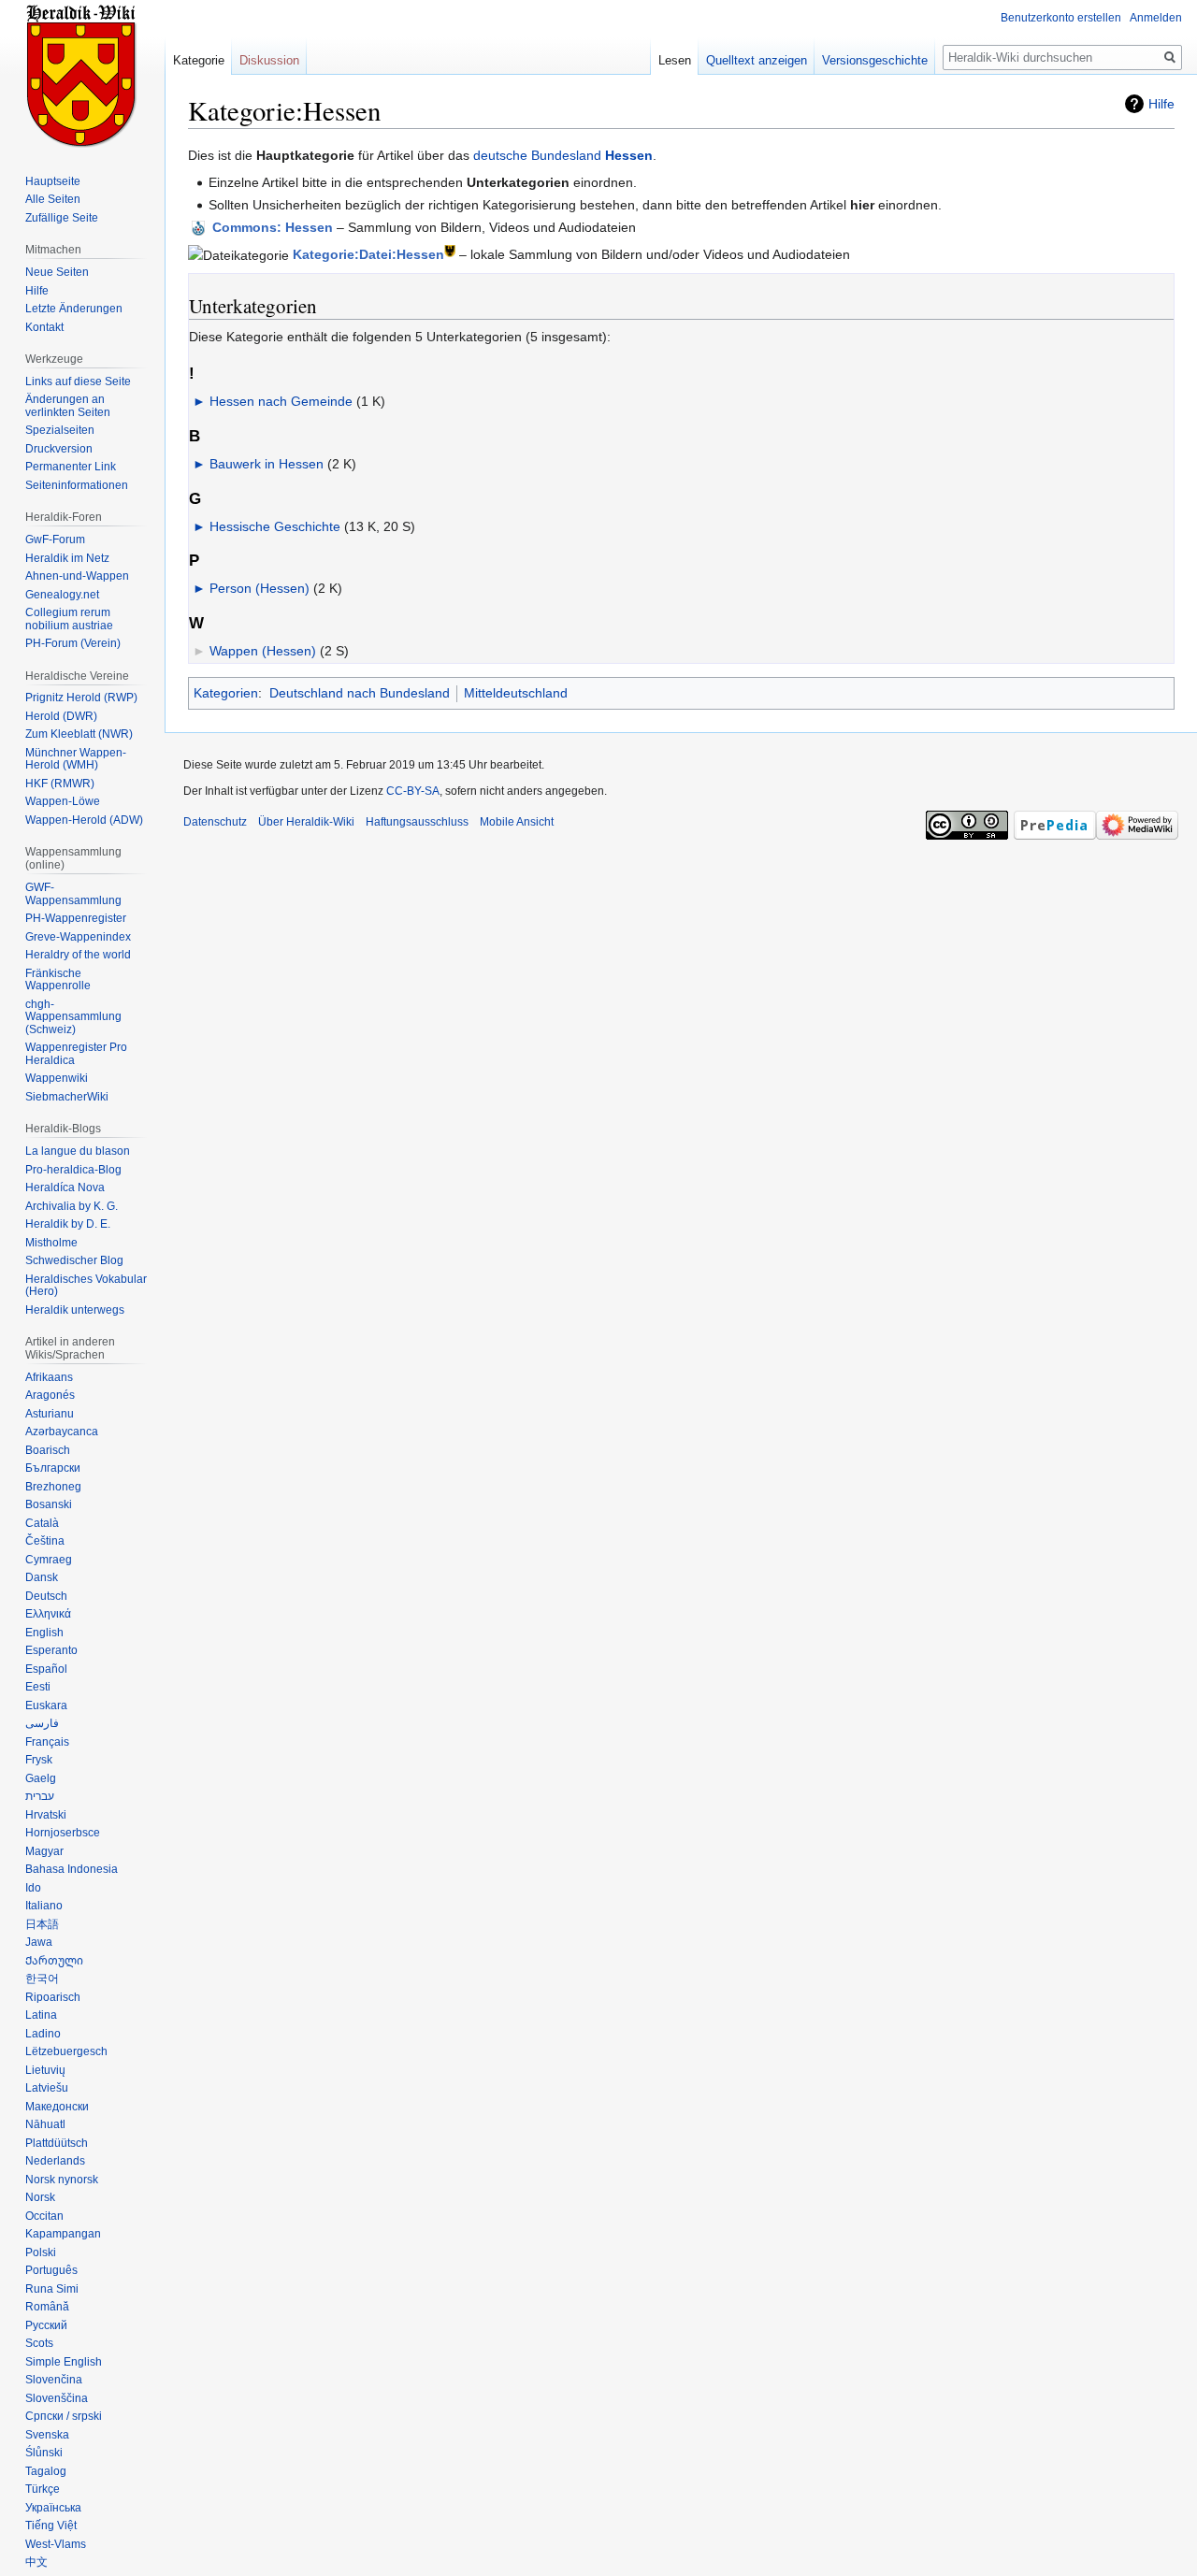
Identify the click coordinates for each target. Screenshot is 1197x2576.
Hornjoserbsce (63, 1833)
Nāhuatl (45, 2124)
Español (46, 1669)
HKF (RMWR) (60, 784)
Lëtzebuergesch (66, 2051)
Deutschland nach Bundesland (360, 693)
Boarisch (48, 1450)
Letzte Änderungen (74, 309)
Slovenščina (57, 2398)
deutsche (500, 155)
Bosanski (49, 1504)
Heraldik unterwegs (75, 1310)
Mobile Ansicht (517, 822)
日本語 (42, 1924)
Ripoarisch (53, 1997)
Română (47, 2307)
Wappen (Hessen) (263, 651)
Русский (46, 2325)
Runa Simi (52, 2289)
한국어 (42, 1979)
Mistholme (51, 1243)
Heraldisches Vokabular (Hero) (86, 1286)
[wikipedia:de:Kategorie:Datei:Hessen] (450, 250)
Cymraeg (49, 1560)
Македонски (57, 2107)
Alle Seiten (53, 199)
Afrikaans (49, 1377)
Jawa (39, 1942)
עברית (40, 1796)
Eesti (38, 1687)
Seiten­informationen (77, 485)
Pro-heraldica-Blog (73, 1170)
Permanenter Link (71, 467)
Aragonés (50, 1395)
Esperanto (51, 1650)
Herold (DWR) (61, 716)
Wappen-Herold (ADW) (84, 820)
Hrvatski (46, 1815)
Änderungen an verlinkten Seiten (68, 406)
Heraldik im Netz (67, 558)
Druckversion (59, 449)
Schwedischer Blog (74, 1260)
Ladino (43, 2034)
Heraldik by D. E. (68, 1224)
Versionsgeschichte (875, 60)
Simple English (64, 2362)
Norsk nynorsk (62, 2180)
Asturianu (50, 1414)
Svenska (47, 2435)
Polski (41, 2252)
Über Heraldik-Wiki (306, 822)
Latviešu (47, 2088)
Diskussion (269, 60)
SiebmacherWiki (67, 1097)
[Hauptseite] (82, 75)
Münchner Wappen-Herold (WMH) (76, 759)
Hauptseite (53, 181)
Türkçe (43, 2489)
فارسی (42, 1723)
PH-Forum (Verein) (73, 643)
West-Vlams (56, 2544)
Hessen (629, 155)
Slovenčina (54, 2380)
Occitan (44, 2216)
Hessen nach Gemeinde (281, 401)
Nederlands (55, 2161)
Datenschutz (215, 822)
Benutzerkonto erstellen (1061, 18)
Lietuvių (45, 2070)
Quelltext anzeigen (757, 60)
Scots (39, 2343)
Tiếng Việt (51, 2526)
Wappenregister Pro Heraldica (76, 1054)
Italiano (44, 1906)
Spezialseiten (60, 430)
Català (42, 1523)
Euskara (46, 1705)
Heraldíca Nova (65, 1187)
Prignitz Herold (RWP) (81, 698)
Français (47, 1742)
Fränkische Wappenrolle (58, 980)
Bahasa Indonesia (72, 1869)
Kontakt (44, 327)
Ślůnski (44, 2453)
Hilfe (1161, 104)
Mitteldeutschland (516, 693)
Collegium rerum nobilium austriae (69, 619)
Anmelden (1156, 18)
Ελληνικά (48, 1614)
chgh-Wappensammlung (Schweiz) (73, 1017)
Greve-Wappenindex (78, 937)
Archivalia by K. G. (72, 1206)
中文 (36, 2562)
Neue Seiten (57, 272)
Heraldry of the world (78, 955)
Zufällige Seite (62, 218)
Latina (41, 2015)
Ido (33, 1888)
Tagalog (46, 2471)
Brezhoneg (53, 1487)
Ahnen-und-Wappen (77, 576)
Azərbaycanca (62, 1432)
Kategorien (226, 693)
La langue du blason (78, 1151)
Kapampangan (63, 2234)
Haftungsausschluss (417, 822)
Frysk (39, 1760)
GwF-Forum (55, 540)
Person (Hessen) (260, 588)
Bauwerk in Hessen (267, 464)
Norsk (40, 2197)
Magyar (44, 1851)
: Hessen (273, 227)
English (44, 1633)
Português (51, 2270)
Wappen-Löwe (63, 801)
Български (53, 1468)
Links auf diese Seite (78, 381)
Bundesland (566, 155)
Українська (53, 2508)
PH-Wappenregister (76, 918)
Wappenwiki (57, 1078)
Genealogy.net (62, 595)
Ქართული (54, 1961)
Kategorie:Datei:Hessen (368, 254)
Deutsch (46, 1596)
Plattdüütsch (57, 2143)
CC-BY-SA (413, 791)
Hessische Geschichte (275, 526)
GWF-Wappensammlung (73, 894)
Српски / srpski (64, 2416)
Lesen (675, 60)
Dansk (42, 1577)
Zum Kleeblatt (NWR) (79, 734)
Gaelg (41, 1778)
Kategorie (199, 60)
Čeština (45, 1541)
